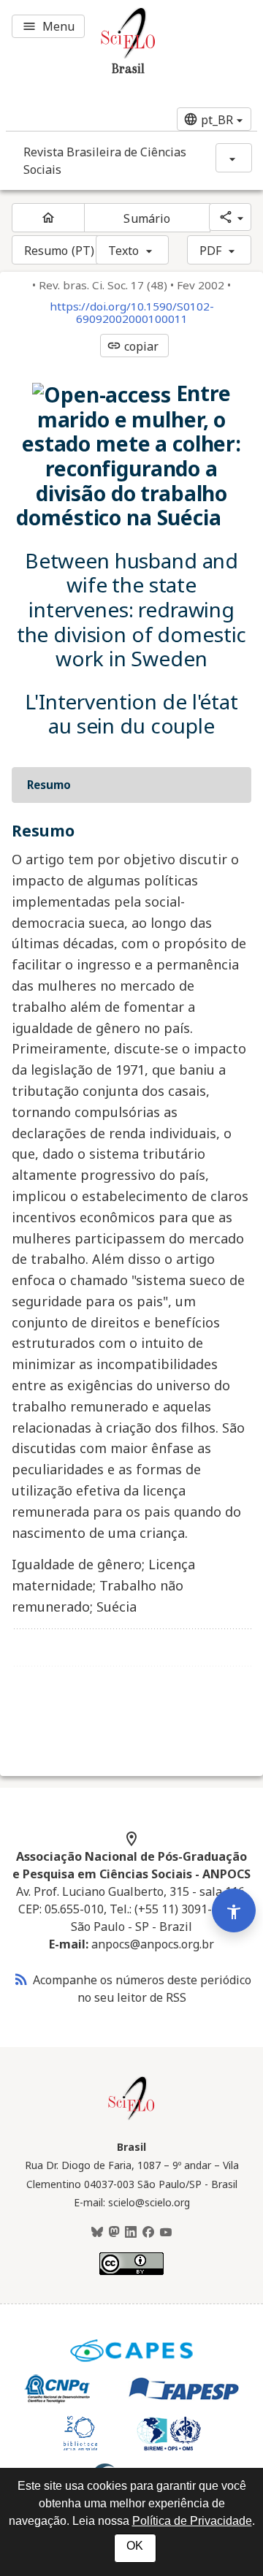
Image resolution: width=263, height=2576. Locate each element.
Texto (124, 251)
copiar (133, 346)
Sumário (147, 218)
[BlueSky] (97, 2233)
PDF (210, 251)
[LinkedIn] (131, 2233)
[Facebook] (148, 2233)
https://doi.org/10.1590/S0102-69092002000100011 (132, 313)
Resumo (49, 785)
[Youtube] (166, 2233)
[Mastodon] (114, 2233)
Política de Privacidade (192, 2521)
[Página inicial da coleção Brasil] (131, 2118)
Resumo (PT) (59, 251)
